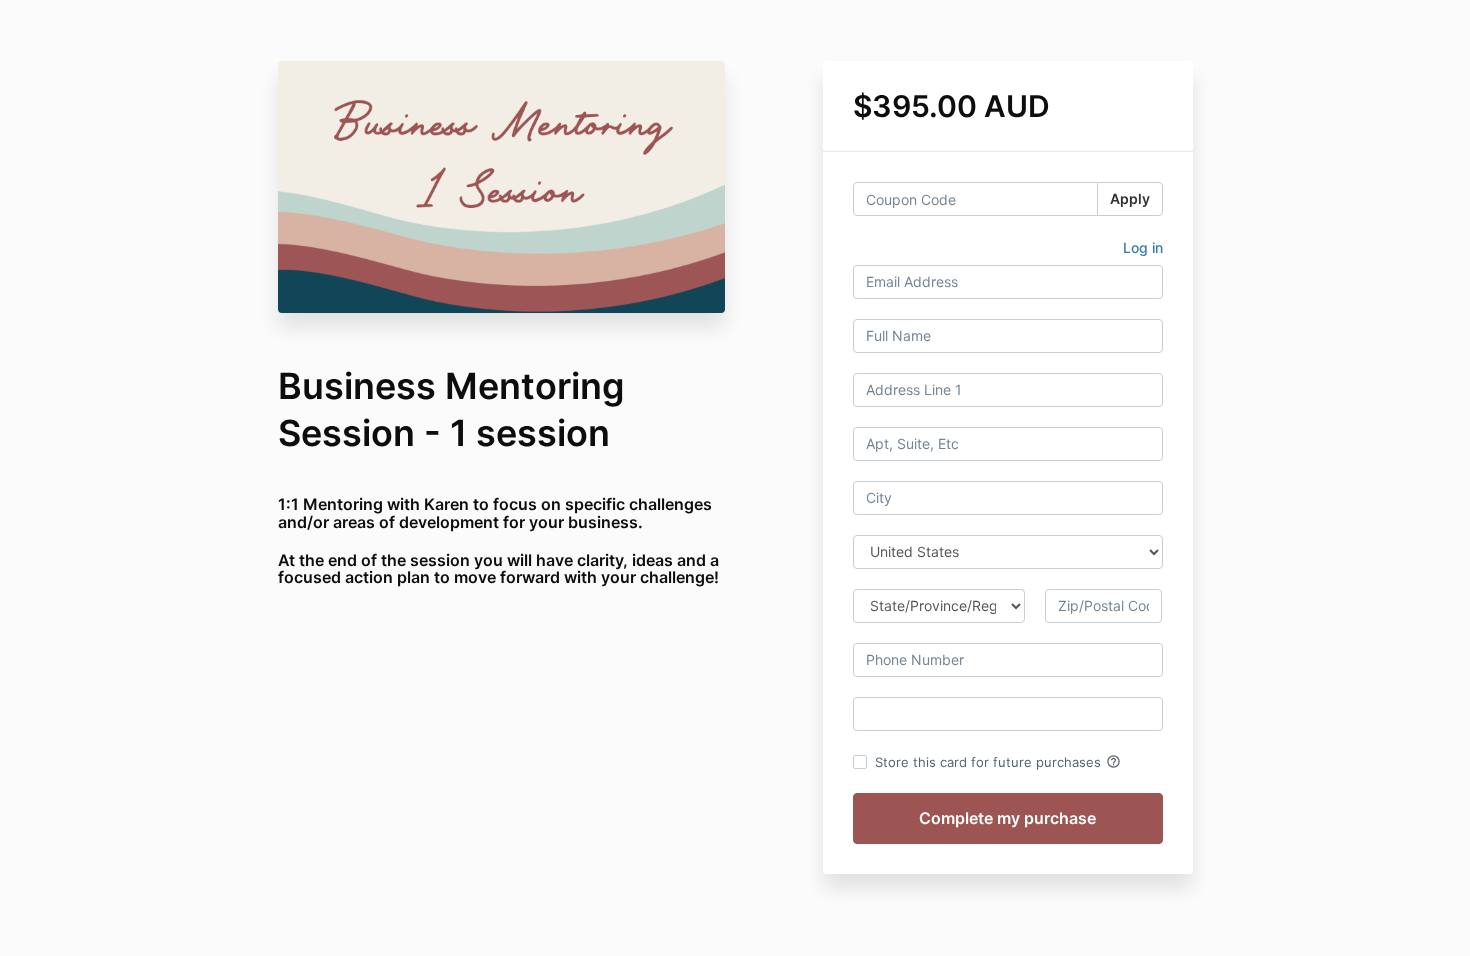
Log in (1143, 247)
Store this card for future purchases (998, 762)
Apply (1130, 198)
